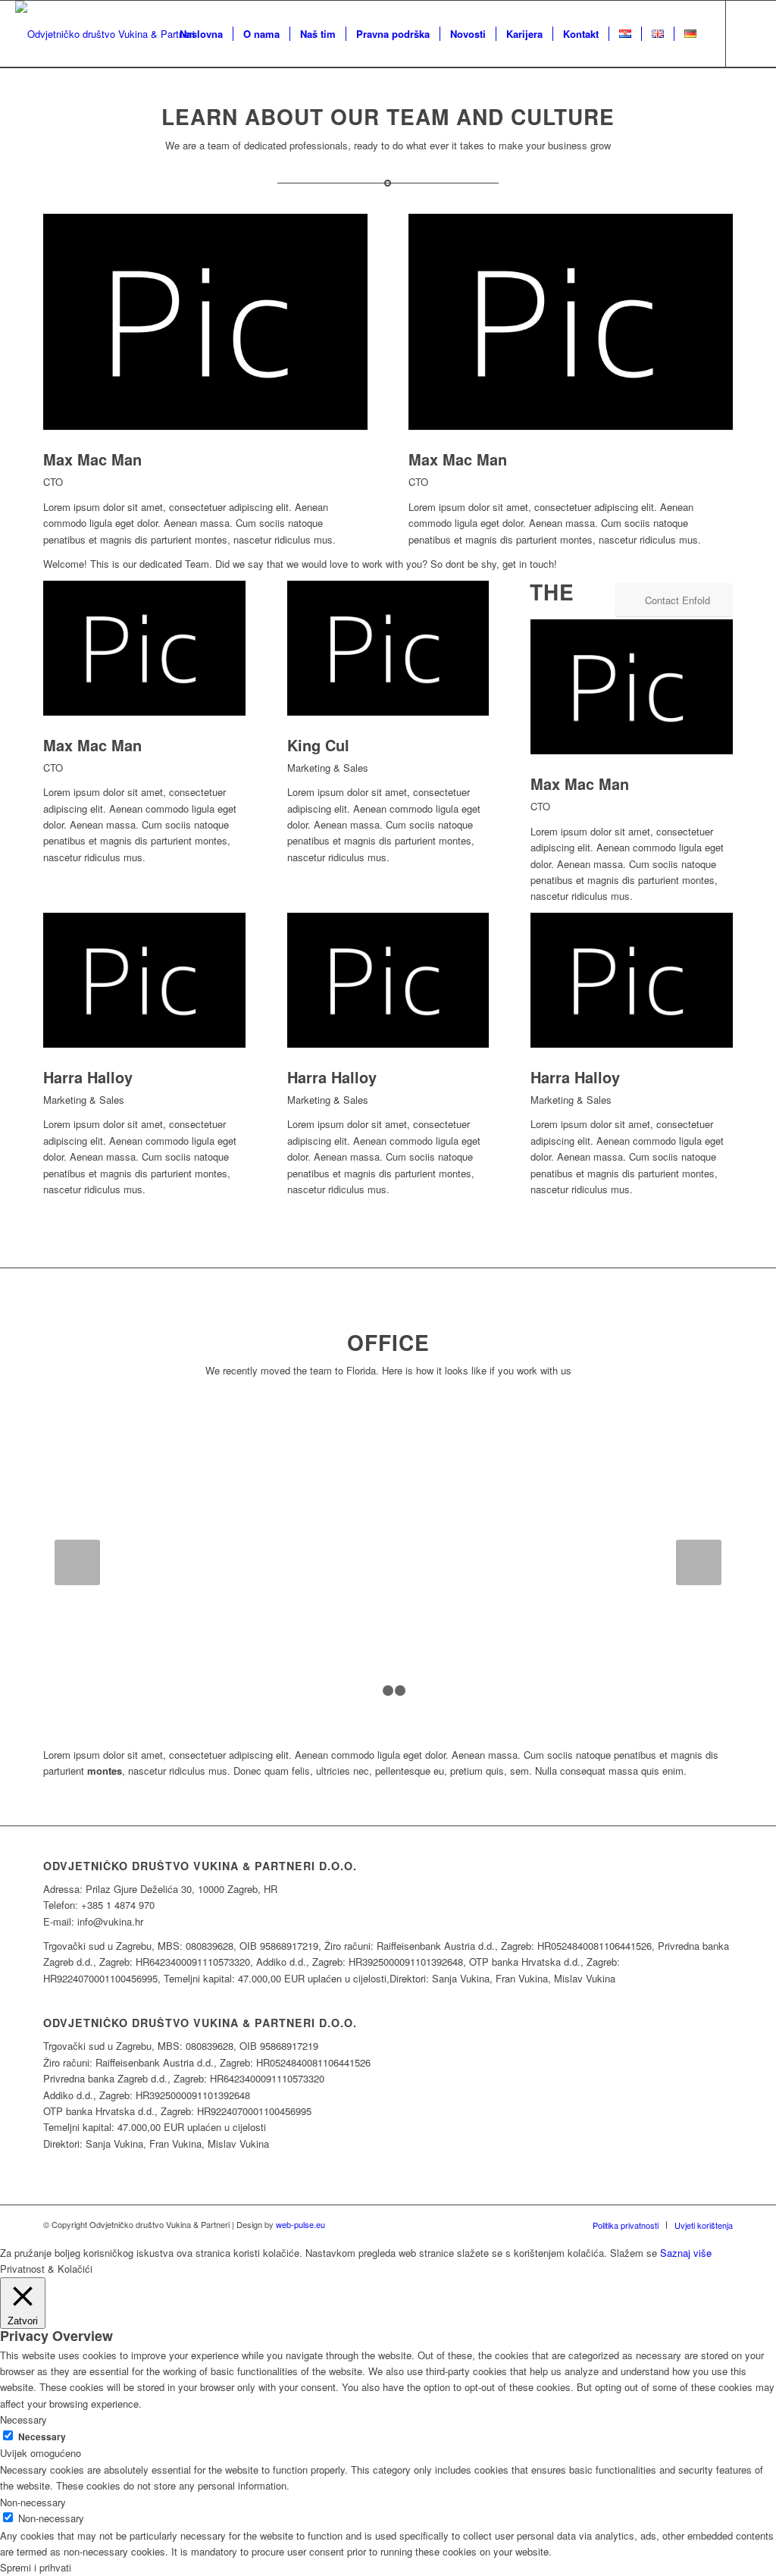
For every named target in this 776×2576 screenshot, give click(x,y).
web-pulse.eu (300, 2224)
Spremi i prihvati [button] (36, 2567)
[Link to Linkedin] (749, 33)
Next (699, 1562)
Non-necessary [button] (33, 2502)
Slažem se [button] (634, 2253)
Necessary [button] (23, 2419)
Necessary (42, 2437)
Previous (77, 1562)
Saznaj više (686, 2253)
